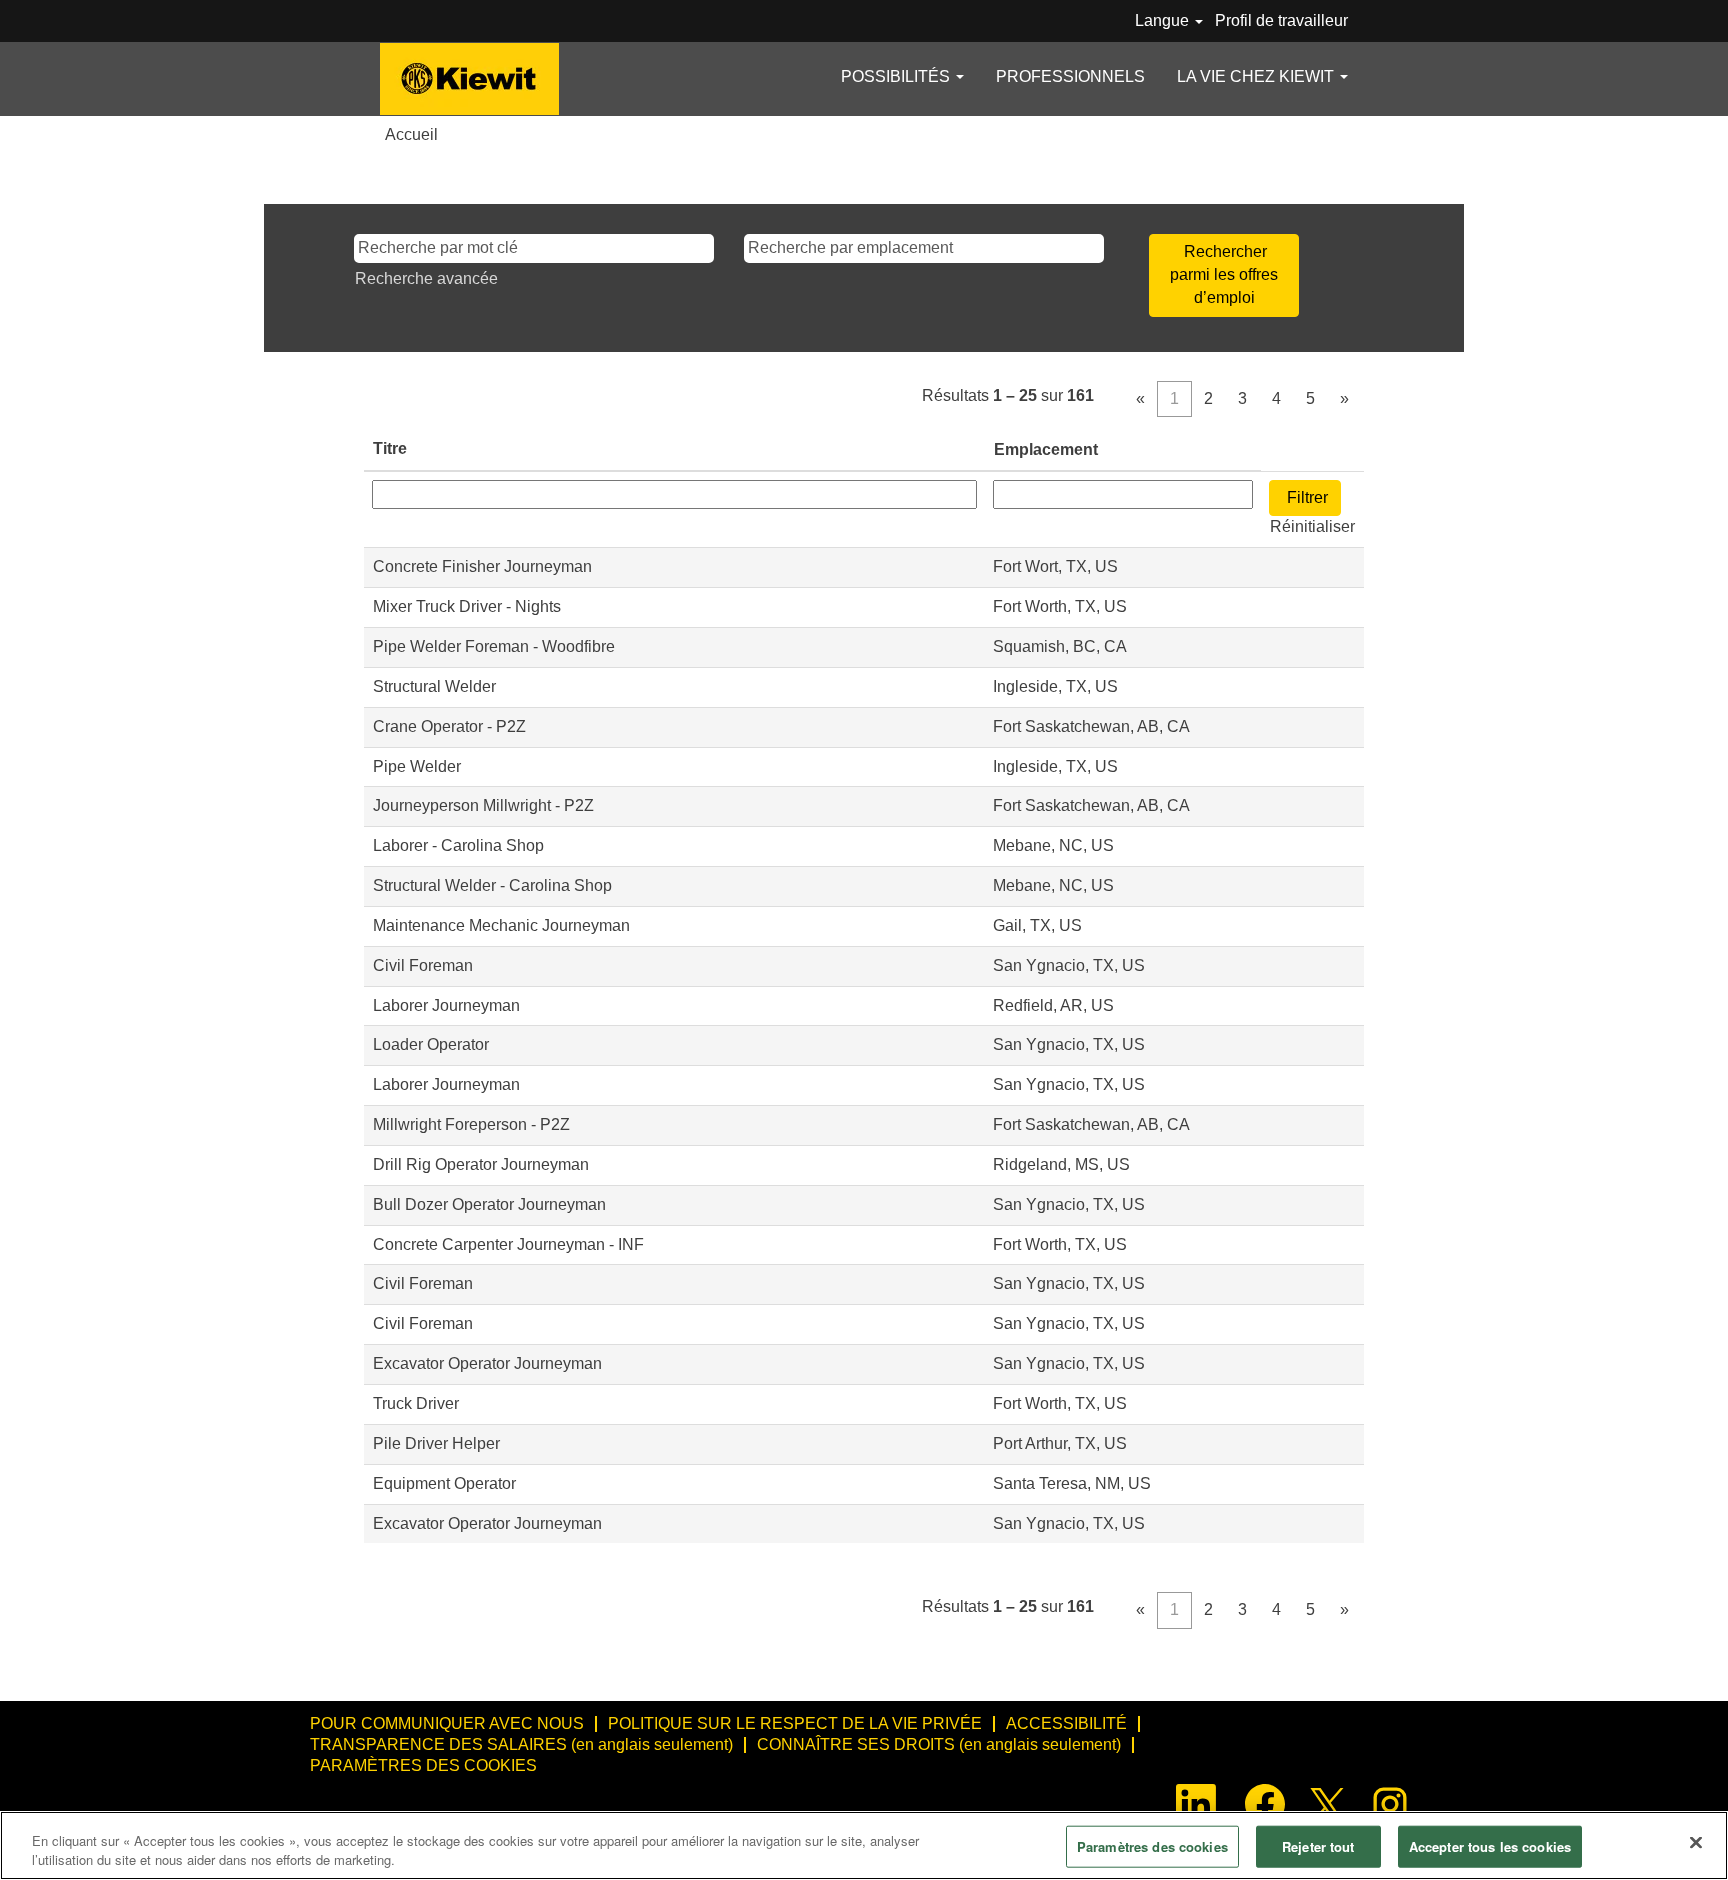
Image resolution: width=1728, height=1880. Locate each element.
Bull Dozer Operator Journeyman (489, 1204)
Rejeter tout (1318, 1846)
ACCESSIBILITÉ (1066, 1723)
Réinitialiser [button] (1312, 526)
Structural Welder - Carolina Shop (492, 885)
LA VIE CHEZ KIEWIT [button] (1257, 76)
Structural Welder (434, 686)
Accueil (411, 134)
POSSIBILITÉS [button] (897, 76)
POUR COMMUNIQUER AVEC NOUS (447, 1723)
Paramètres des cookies (1152, 1846)
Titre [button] (390, 448)
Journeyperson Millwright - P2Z (483, 805)
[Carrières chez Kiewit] (469, 79)
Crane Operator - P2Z (449, 726)
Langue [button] (1164, 20)
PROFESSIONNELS (1070, 76)
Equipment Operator (444, 1483)
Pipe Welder (417, 766)
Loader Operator (431, 1044)
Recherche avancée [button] (426, 278)
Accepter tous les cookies (1490, 1846)
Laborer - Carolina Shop (458, 845)
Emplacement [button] (1046, 449)
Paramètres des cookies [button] (423, 1765)
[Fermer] (1696, 1843)
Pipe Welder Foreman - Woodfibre (494, 646)
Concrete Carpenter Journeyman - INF (508, 1244)
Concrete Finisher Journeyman (482, 566)
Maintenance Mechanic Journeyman (501, 925)
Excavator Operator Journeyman (487, 1363)
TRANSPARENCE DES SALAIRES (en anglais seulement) (521, 1744)
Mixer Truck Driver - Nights (467, 606)
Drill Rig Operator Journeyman (481, 1164)
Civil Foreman (423, 965)
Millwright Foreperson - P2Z (471, 1124)
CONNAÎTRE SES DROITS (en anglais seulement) (939, 1744)
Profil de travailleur (1281, 20)
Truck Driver (416, 1403)
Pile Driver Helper (436, 1443)
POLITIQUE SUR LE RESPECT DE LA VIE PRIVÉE (795, 1723)
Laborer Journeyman (446, 1005)
